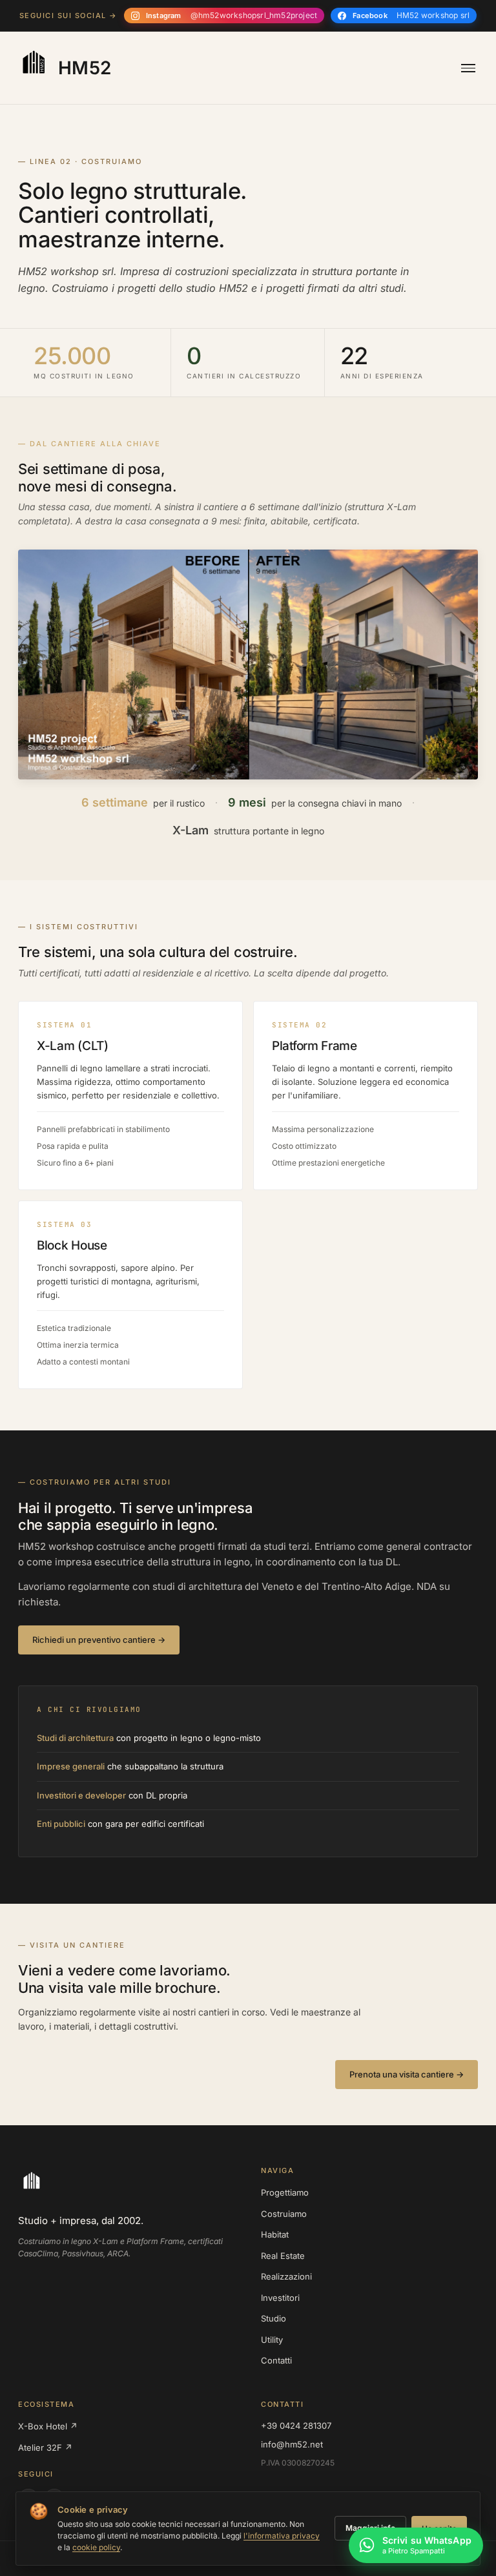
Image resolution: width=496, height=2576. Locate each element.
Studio (274, 2318)
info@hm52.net (292, 2444)
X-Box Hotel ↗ (48, 2426)
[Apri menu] (468, 68)
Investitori (280, 2298)
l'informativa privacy (282, 2536)
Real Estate (283, 2256)
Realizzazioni (286, 2276)
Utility (272, 2340)
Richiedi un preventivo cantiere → (99, 1640)
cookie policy (96, 2547)
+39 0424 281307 (296, 2426)
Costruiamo (284, 2214)
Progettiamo (285, 2192)
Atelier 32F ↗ (45, 2447)
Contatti (276, 2360)
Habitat (275, 2234)
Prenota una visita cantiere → (407, 2074)
